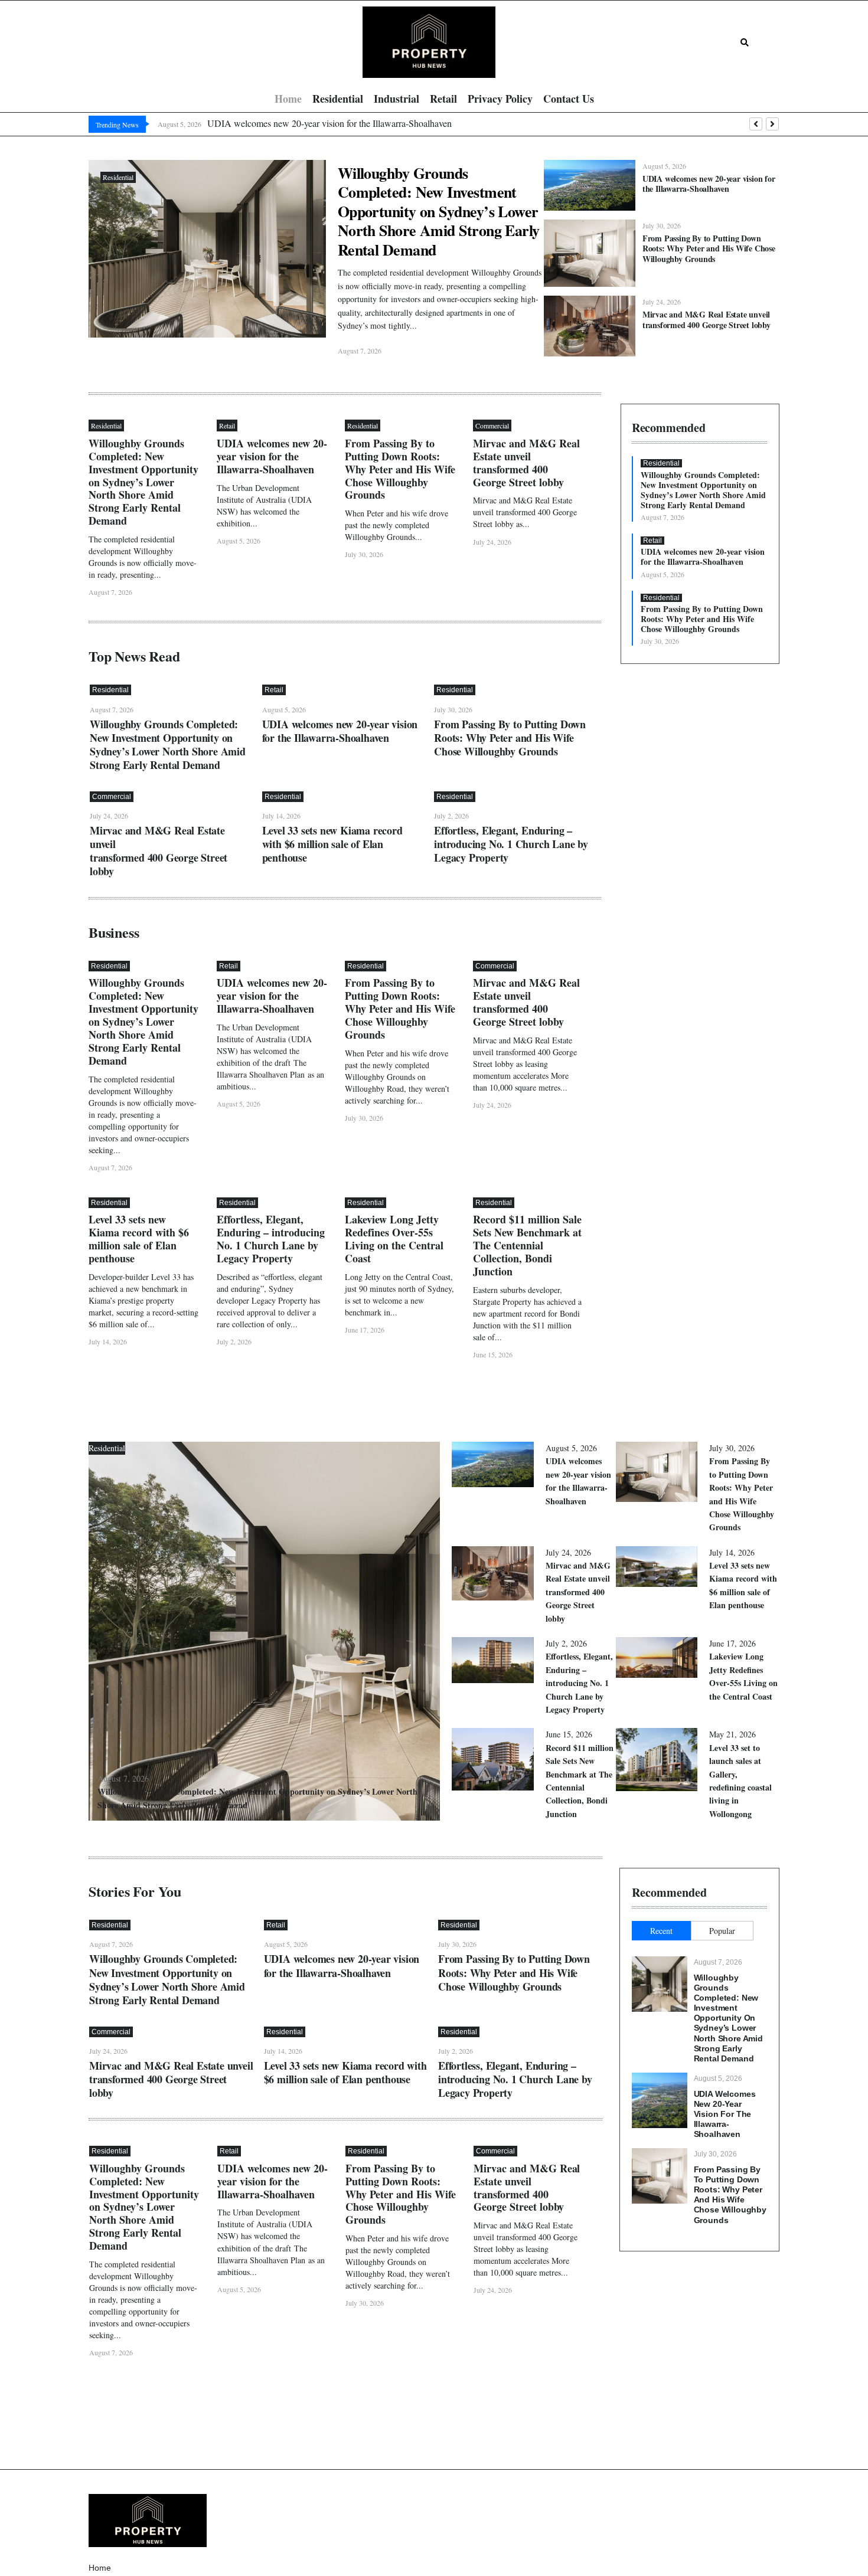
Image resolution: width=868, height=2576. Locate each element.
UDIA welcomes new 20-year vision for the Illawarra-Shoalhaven (709, 184)
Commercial (492, 425)
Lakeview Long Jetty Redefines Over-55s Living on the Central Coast (394, 1239)
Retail (227, 425)
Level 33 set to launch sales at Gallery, (740, 1781)
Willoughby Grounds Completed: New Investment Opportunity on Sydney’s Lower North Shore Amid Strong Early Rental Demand (439, 211)
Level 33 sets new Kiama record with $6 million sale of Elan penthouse (332, 844)
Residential (118, 177)
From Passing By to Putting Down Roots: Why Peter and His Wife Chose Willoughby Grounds (709, 248)
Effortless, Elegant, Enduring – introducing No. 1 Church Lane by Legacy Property (511, 844)
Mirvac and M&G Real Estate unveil (707, 319)
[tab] (661, 1931)
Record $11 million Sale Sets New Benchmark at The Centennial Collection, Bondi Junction (527, 1245)
